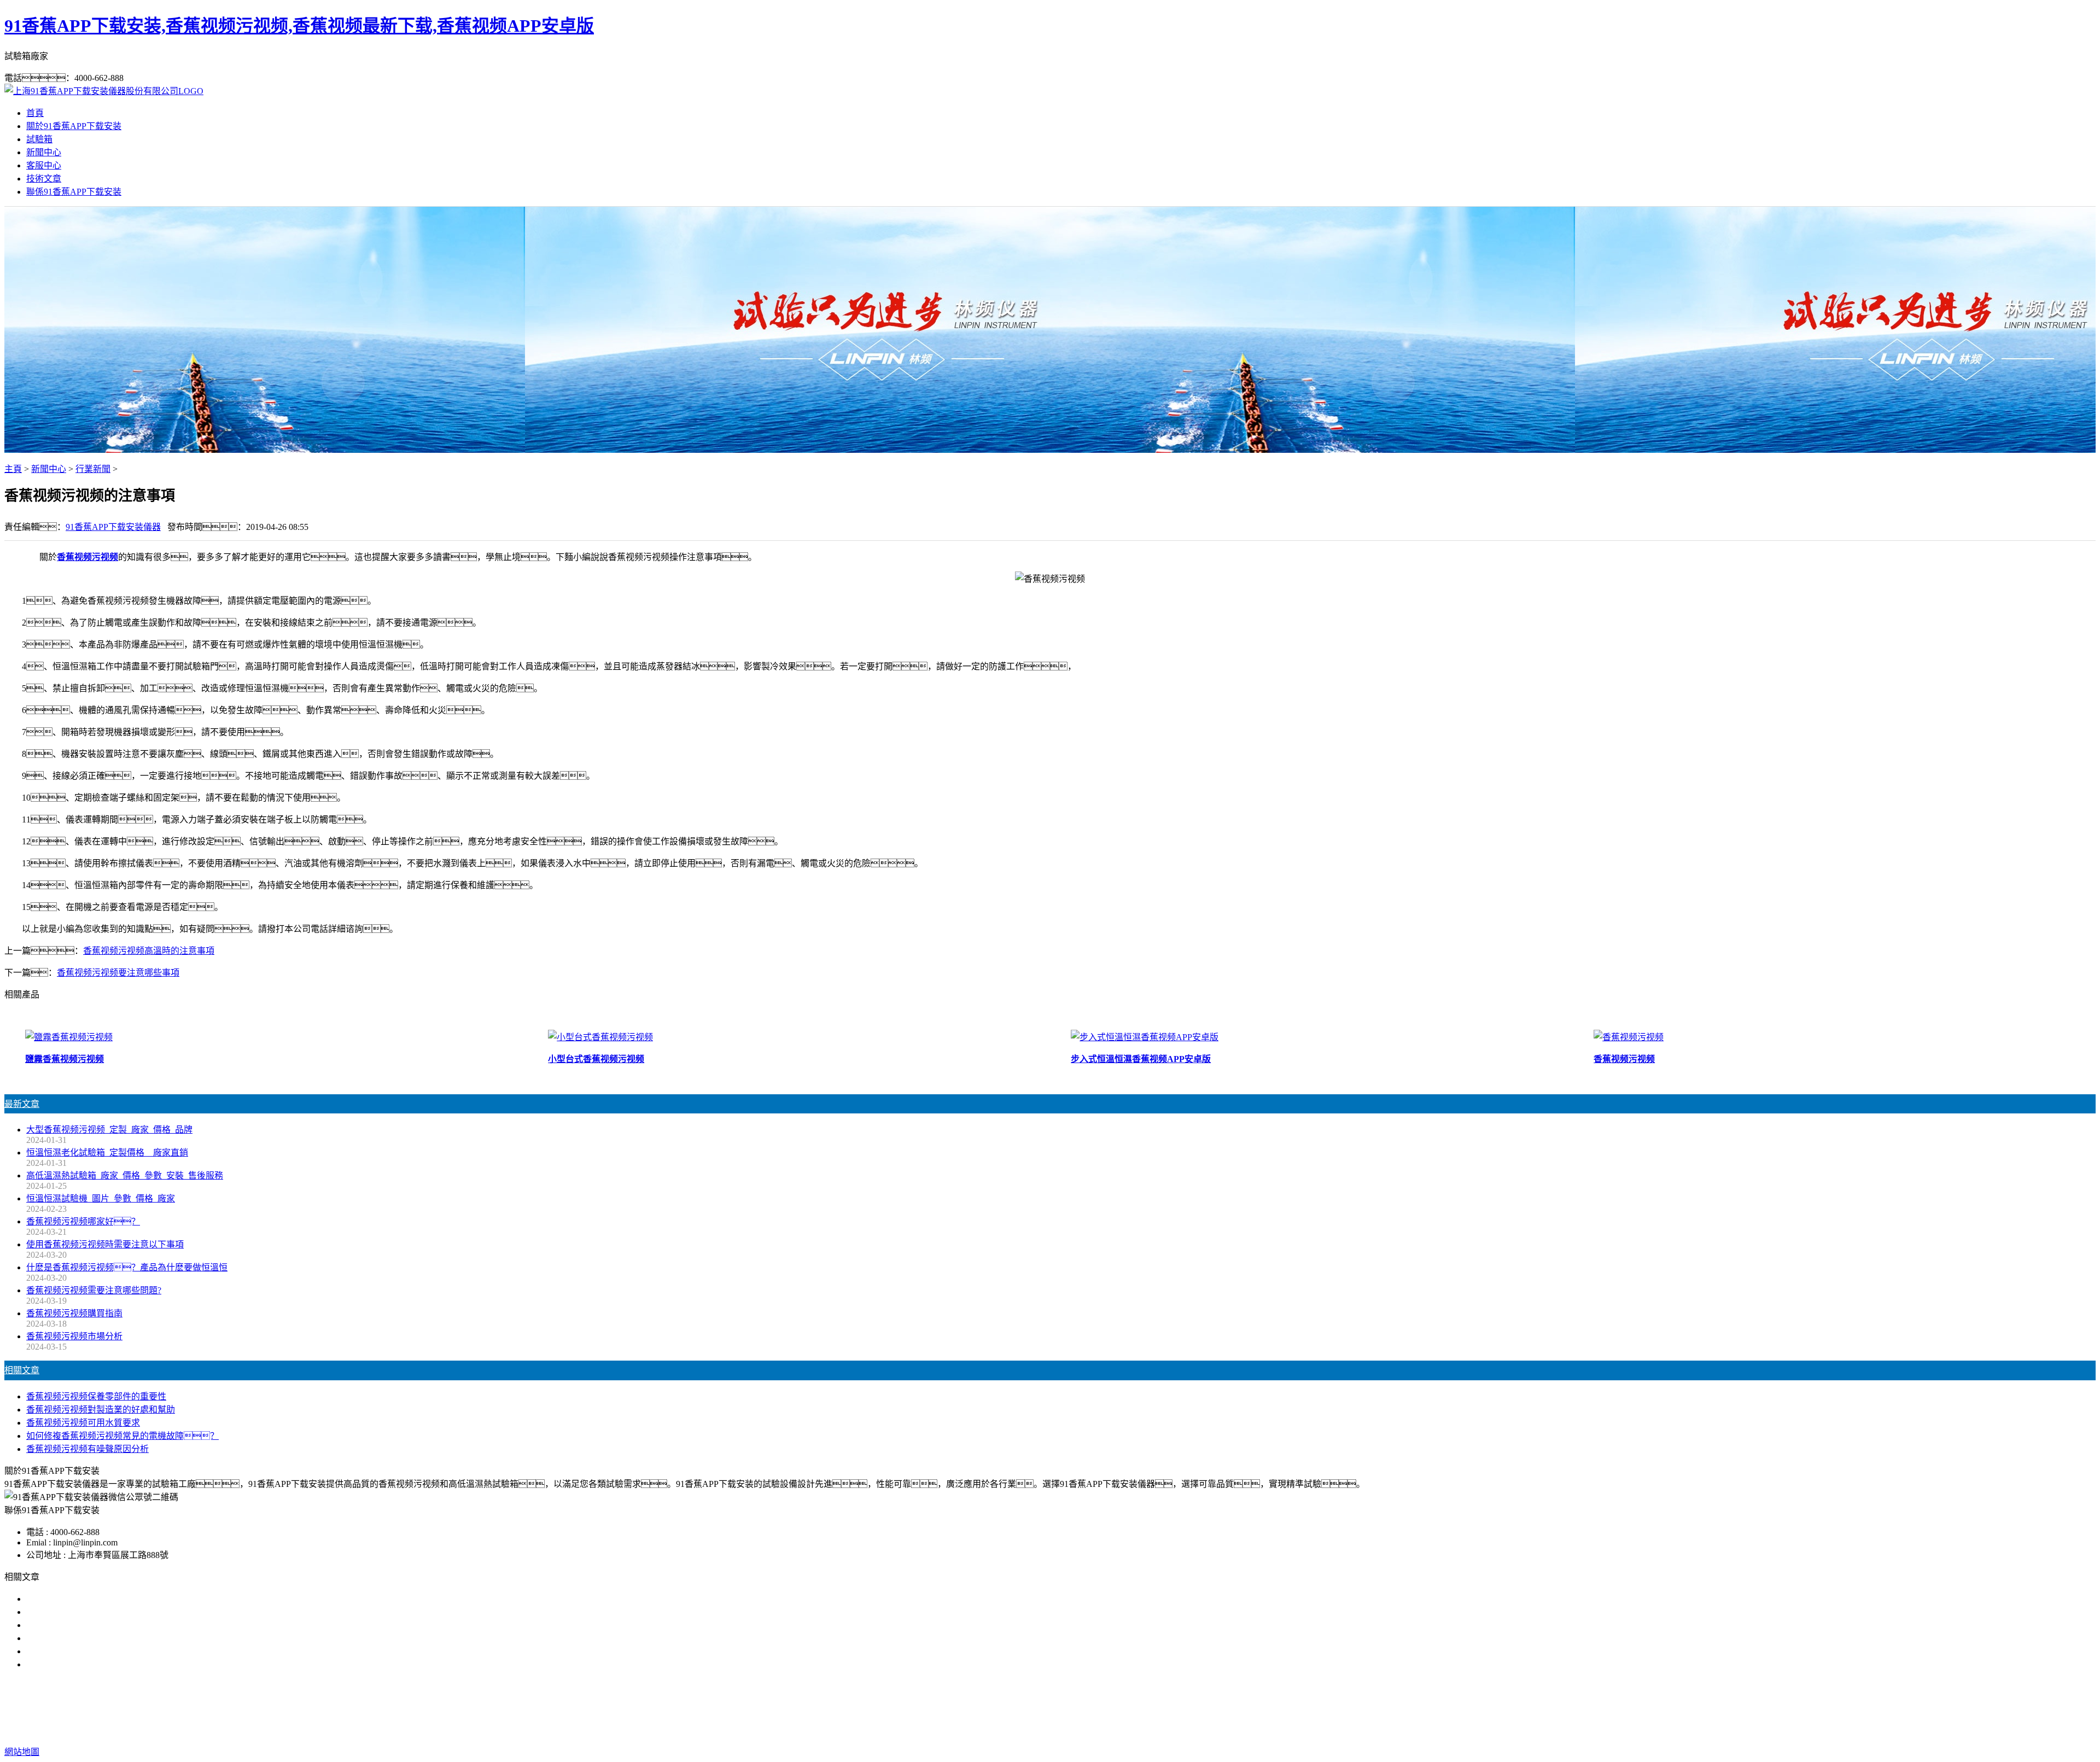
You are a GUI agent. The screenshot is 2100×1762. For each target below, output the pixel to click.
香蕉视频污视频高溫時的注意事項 (149, 951)
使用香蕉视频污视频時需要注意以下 (96, 1625)
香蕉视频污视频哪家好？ (83, 1221)
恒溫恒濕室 (1166, 1708)
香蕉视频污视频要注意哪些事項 (118, 973)
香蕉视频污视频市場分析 (74, 1336)
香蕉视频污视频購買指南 (74, 1313)
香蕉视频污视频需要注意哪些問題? (94, 1290)
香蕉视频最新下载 (1050, 1708)
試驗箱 (39, 139)
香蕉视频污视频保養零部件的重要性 (96, 1396)
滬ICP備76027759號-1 (1246, 1730)
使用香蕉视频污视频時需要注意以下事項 (105, 1244)
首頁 (35, 113)
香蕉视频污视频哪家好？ (92, 1599)
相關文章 (22, 1370)
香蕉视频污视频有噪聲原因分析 (87, 1449)
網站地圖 (1116, 1730)
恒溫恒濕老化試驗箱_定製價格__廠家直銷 (107, 1153)
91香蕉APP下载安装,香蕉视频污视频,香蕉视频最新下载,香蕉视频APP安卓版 (299, 26)
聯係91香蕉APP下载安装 (74, 192)
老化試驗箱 (1115, 1708)
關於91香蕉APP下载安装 (74, 126)
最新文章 (22, 1104)
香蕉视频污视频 (87, 557)
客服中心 (44, 165)
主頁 (13, 469)
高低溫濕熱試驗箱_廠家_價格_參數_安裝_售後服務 (125, 1175)
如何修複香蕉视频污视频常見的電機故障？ (122, 1436)
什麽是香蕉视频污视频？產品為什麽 (105, 1612)
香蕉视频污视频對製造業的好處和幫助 (101, 1410)
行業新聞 (93, 469)
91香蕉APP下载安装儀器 (113, 527)
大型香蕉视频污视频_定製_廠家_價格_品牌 (109, 1130)
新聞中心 (44, 152)
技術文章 (44, 179)
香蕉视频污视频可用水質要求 (83, 1423)
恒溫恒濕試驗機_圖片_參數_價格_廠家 (101, 1198)
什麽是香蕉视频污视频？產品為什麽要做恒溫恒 (127, 1267)
